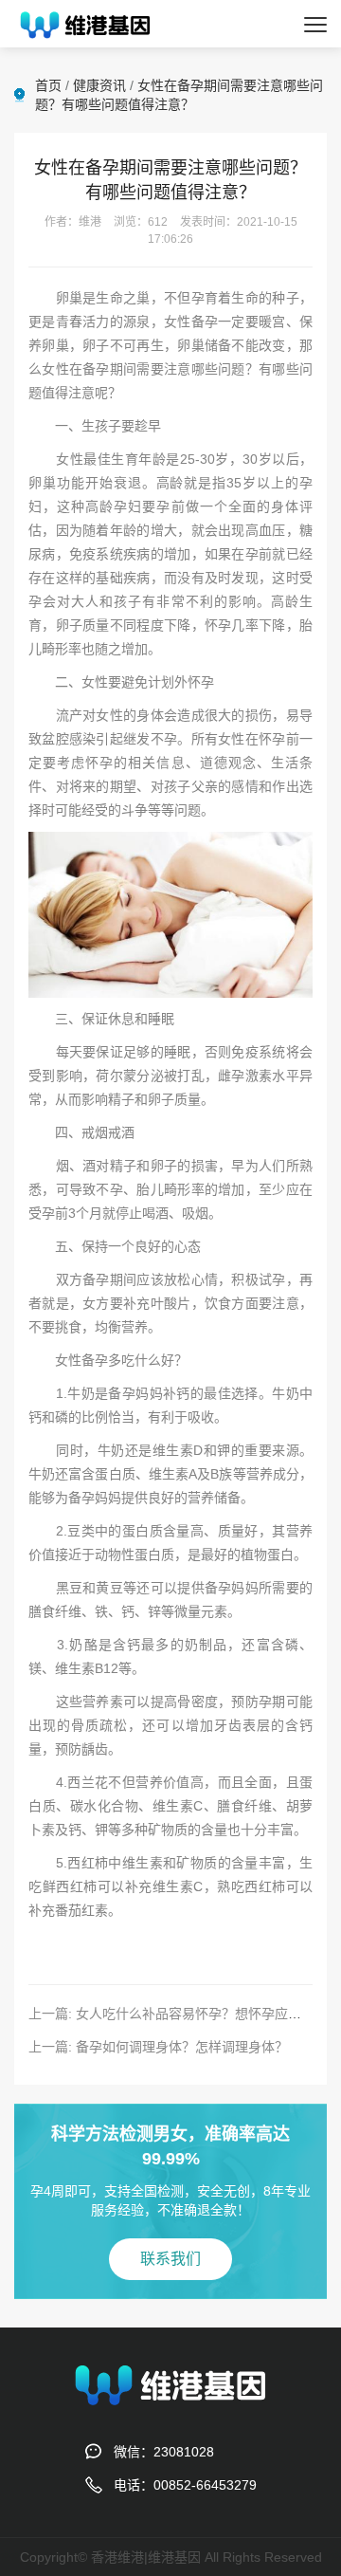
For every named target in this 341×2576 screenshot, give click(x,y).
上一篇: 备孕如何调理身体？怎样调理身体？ (158, 2047)
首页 (48, 85)
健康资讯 (99, 85)
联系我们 (170, 2259)
